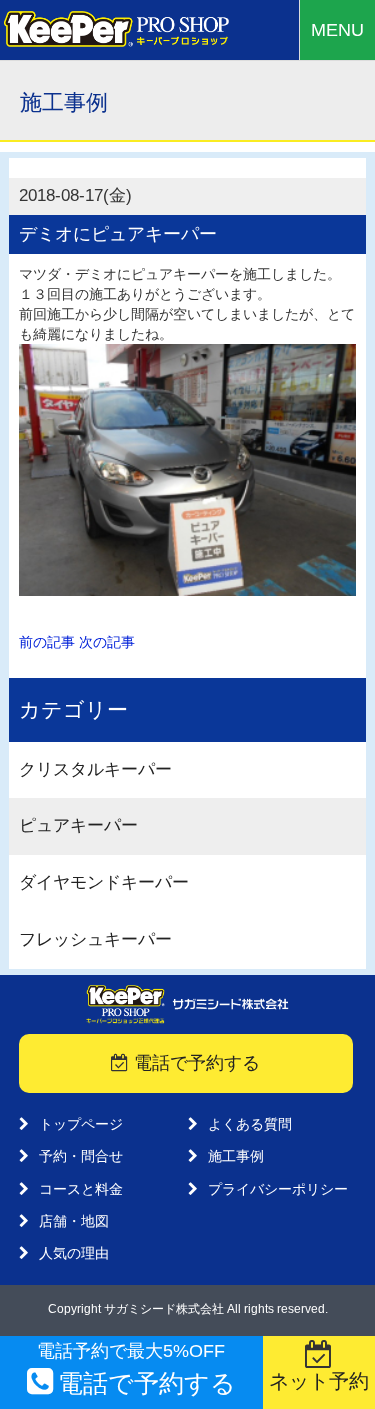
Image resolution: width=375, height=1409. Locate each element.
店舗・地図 (74, 1221)
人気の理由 (74, 1253)
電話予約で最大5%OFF (136, 1369)
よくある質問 (250, 1124)
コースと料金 (81, 1189)
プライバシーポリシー (278, 1189)
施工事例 (236, 1156)
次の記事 (107, 642)
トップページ (81, 1124)
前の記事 (47, 642)
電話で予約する (194, 1063)
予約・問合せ (81, 1156)
